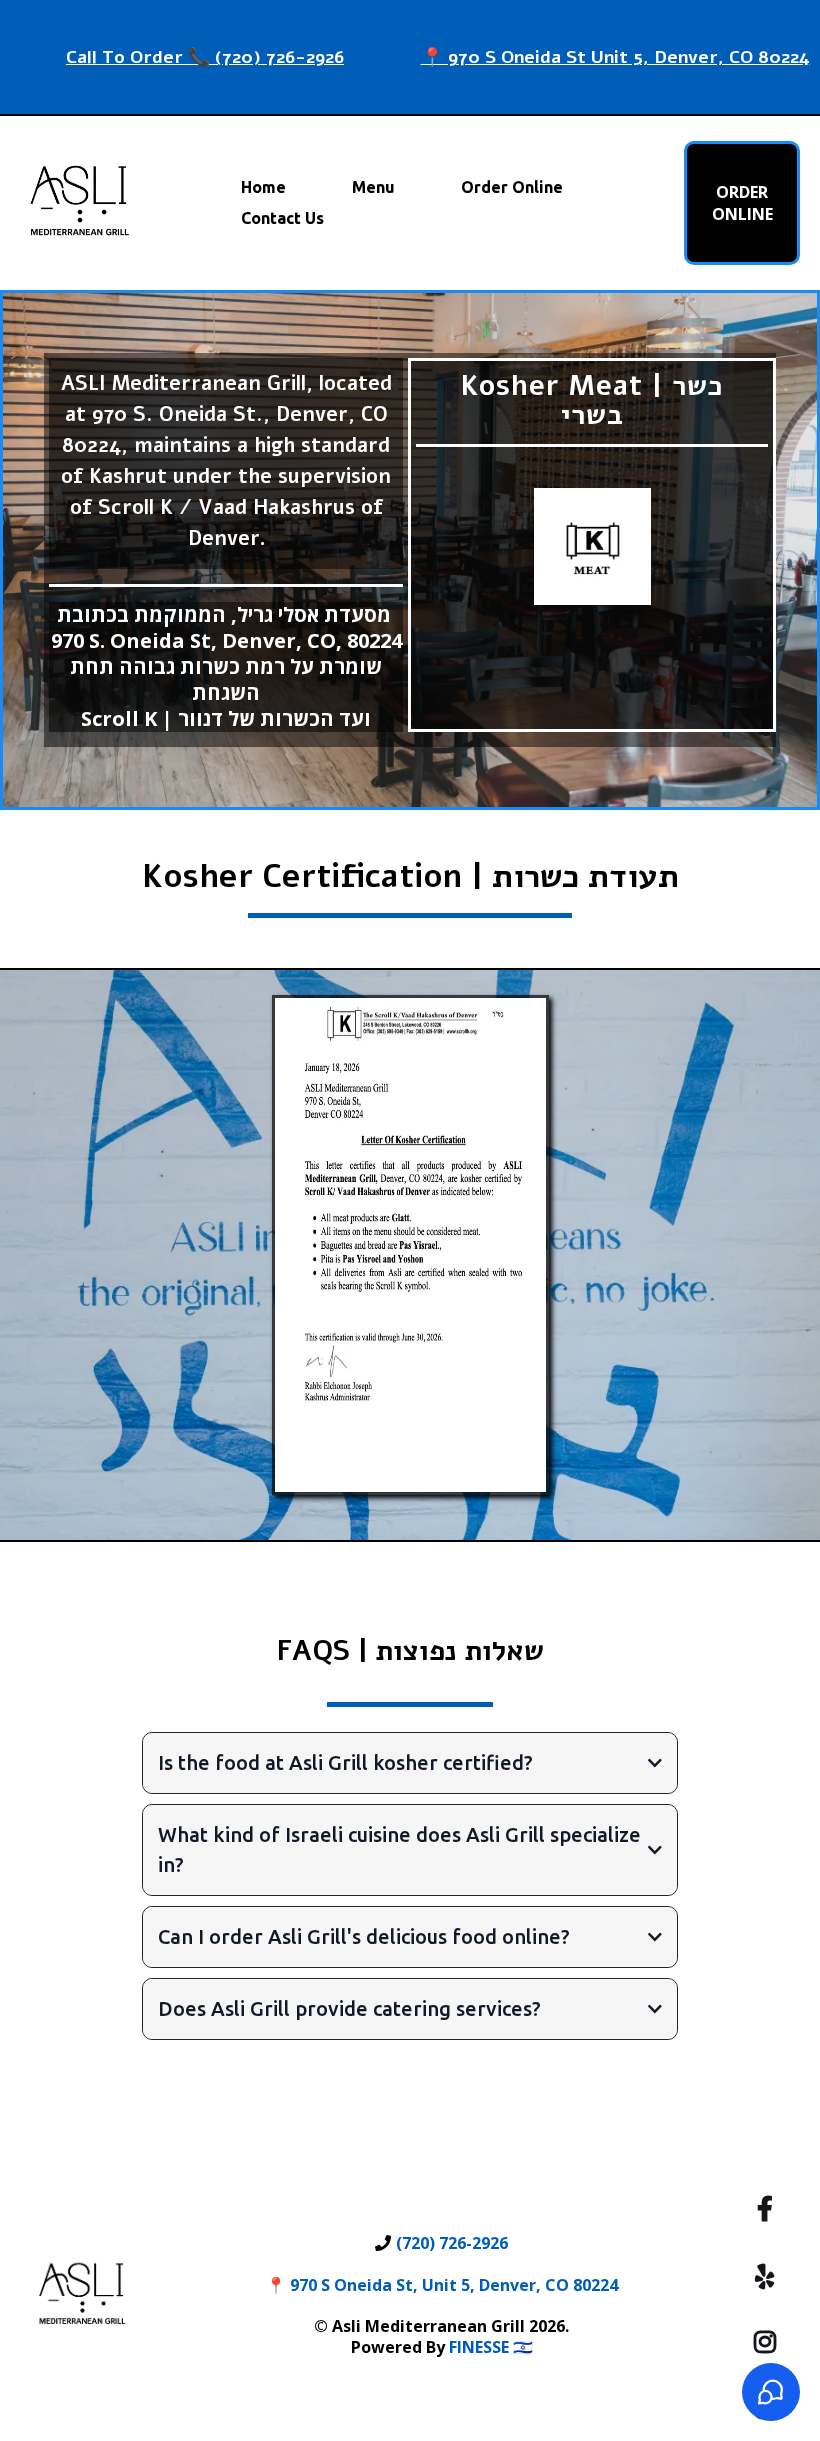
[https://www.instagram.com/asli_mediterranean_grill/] (770, 2338)
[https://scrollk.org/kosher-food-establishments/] (592, 547)
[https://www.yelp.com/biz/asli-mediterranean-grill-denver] (769, 2273)
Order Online (512, 187)
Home (263, 187)
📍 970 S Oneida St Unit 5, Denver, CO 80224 (615, 57)
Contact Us (282, 218)
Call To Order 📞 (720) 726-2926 (205, 57)
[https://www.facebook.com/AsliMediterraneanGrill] (770, 2208)
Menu (373, 187)
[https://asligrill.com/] (80, 203)
